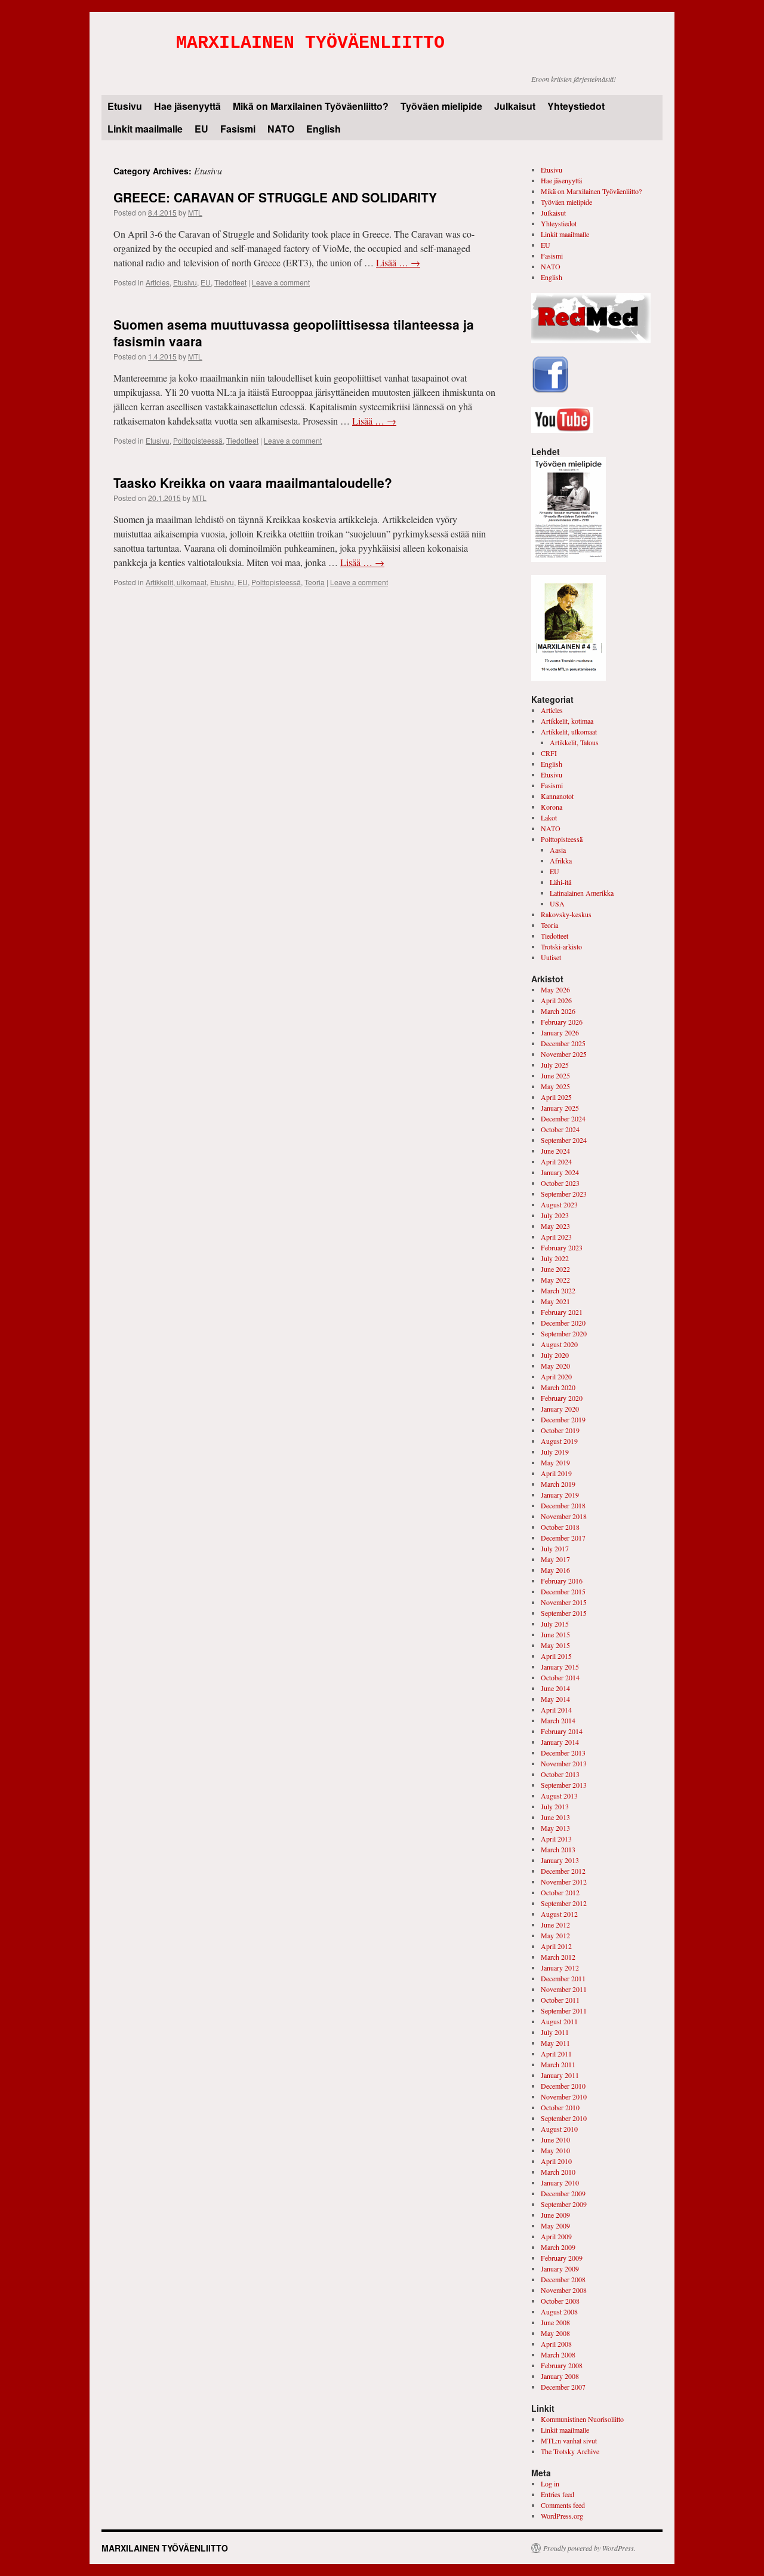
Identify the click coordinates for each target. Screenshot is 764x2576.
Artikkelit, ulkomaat (176, 582)
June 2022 (555, 1269)
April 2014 (556, 1710)
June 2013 (555, 1817)
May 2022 (555, 1280)
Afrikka (561, 860)
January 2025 (560, 1108)
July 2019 (555, 1452)
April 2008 (556, 2344)
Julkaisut (515, 106)
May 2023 (555, 1226)
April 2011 (556, 2054)
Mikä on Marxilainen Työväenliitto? (311, 106)
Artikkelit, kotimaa (567, 721)
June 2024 (555, 1151)
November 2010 (564, 2097)
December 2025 (563, 1043)
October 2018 (560, 1527)
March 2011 (558, 2064)
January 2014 (560, 1742)
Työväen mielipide (441, 106)
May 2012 (555, 1935)
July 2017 (555, 1548)
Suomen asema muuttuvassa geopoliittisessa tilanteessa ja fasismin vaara (294, 332)
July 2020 (555, 1355)
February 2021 (562, 1312)
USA (557, 903)
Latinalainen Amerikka (582, 893)
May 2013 (555, 1828)
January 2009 (560, 2268)
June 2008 (555, 2322)
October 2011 (560, 2000)
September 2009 (564, 2204)
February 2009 (562, 2258)
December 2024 (563, 1118)
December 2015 (563, 1591)
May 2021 (555, 1301)
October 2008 (560, 2301)
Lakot (549, 817)
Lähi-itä (560, 882)
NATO (281, 129)
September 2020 (564, 1333)
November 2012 (564, 1882)
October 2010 (560, 2107)
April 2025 (556, 1097)
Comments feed (563, 2505)
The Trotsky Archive (570, 2451)
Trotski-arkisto (561, 946)
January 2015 (560, 1667)
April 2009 (556, 2236)
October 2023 (560, 1183)
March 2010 (558, 2172)
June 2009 (555, 2215)
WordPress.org (562, 2516)
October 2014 (560, 1677)
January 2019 (560, 1495)
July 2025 (555, 1065)
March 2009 (558, 2247)
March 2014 (558, 1720)
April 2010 (556, 2161)
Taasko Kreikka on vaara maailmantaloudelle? (253, 482)
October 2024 (560, 1129)
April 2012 (556, 1946)
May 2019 (555, 1462)
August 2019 (559, 1441)
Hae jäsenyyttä (187, 106)
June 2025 (555, 1075)
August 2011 (559, 2021)
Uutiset (551, 957)
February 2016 (562, 1581)
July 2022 (555, 1258)
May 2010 (555, 2150)
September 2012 (564, 1903)
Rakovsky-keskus (566, 914)
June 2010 (555, 2140)
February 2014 (562, 1731)
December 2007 (563, 2387)
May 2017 (555, 1559)
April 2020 (556, 1376)
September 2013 (564, 1785)
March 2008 (558, 2354)
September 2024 (564, 1140)
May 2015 (555, 1645)
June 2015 (555, 1634)
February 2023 (562, 1247)
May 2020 (555, 1366)
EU (201, 129)
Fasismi (238, 129)
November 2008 (564, 2290)
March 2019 (558, 1484)
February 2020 (562, 1398)
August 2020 (559, 1344)
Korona (552, 807)
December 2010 (563, 2086)
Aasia (558, 850)
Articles (158, 282)
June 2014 (555, 1688)
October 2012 (560, 1892)
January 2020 (560, 1409)
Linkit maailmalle (145, 129)
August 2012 (559, 1914)
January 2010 (560, 2182)
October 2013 (560, 1774)
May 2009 (555, 2225)
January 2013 (560, 1860)
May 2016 (555, 1570)
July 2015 (555, 1624)
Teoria (315, 582)
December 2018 (563, 1505)
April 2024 (556, 1161)
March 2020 (558, 1387)
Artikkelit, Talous (574, 742)
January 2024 (560, 1172)
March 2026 (558, 1011)
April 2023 (556, 1237)
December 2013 (563, 1753)
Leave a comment (281, 282)
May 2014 (555, 1699)
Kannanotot (557, 796)
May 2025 (555, 1086)
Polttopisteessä (198, 440)
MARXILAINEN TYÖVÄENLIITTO (310, 43)
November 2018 (564, 1516)
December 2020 (563, 1323)
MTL (195, 212)
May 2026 (555, 989)
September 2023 (564, 1194)
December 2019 (563, 1419)
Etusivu (125, 106)
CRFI (549, 753)
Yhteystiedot (576, 106)
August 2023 (559, 1204)
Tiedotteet (230, 282)
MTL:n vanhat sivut (569, 2440)
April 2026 (556, 1000)
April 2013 (556, 1839)
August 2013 (559, 1796)
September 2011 (564, 2011)
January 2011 (560, 2075)
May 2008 (555, 2333)
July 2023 (555, 1215)
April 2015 (556, 1656)
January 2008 (560, 2376)
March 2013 (558, 1849)
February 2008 (562, 2365)
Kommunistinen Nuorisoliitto (582, 2419)
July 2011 (555, 2032)
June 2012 (555, 1925)
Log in (550, 2483)
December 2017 (563, 1538)
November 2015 (564, 1602)
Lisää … (398, 262)
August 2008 (559, 2311)
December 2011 (563, 1978)
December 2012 (563, 1871)
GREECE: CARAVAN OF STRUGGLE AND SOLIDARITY (275, 197)
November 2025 (564, 1054)
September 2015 (564, 1613)
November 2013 (564, 1763)
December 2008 (563, 2279)
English (324, 129)
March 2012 (558, 1957)
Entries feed (557, 2494)
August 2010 (559, 2129)
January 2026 (560, 1032)
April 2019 (556, 1473)
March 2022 (558, 1290)
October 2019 (560, 1430)
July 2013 (555, 1806)
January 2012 (560, 1968)
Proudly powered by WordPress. (589, 2548)
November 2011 (564, 1989)
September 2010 (564, 2118)
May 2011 (555, 2043)
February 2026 (562, 1022)
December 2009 (563, 2193)
